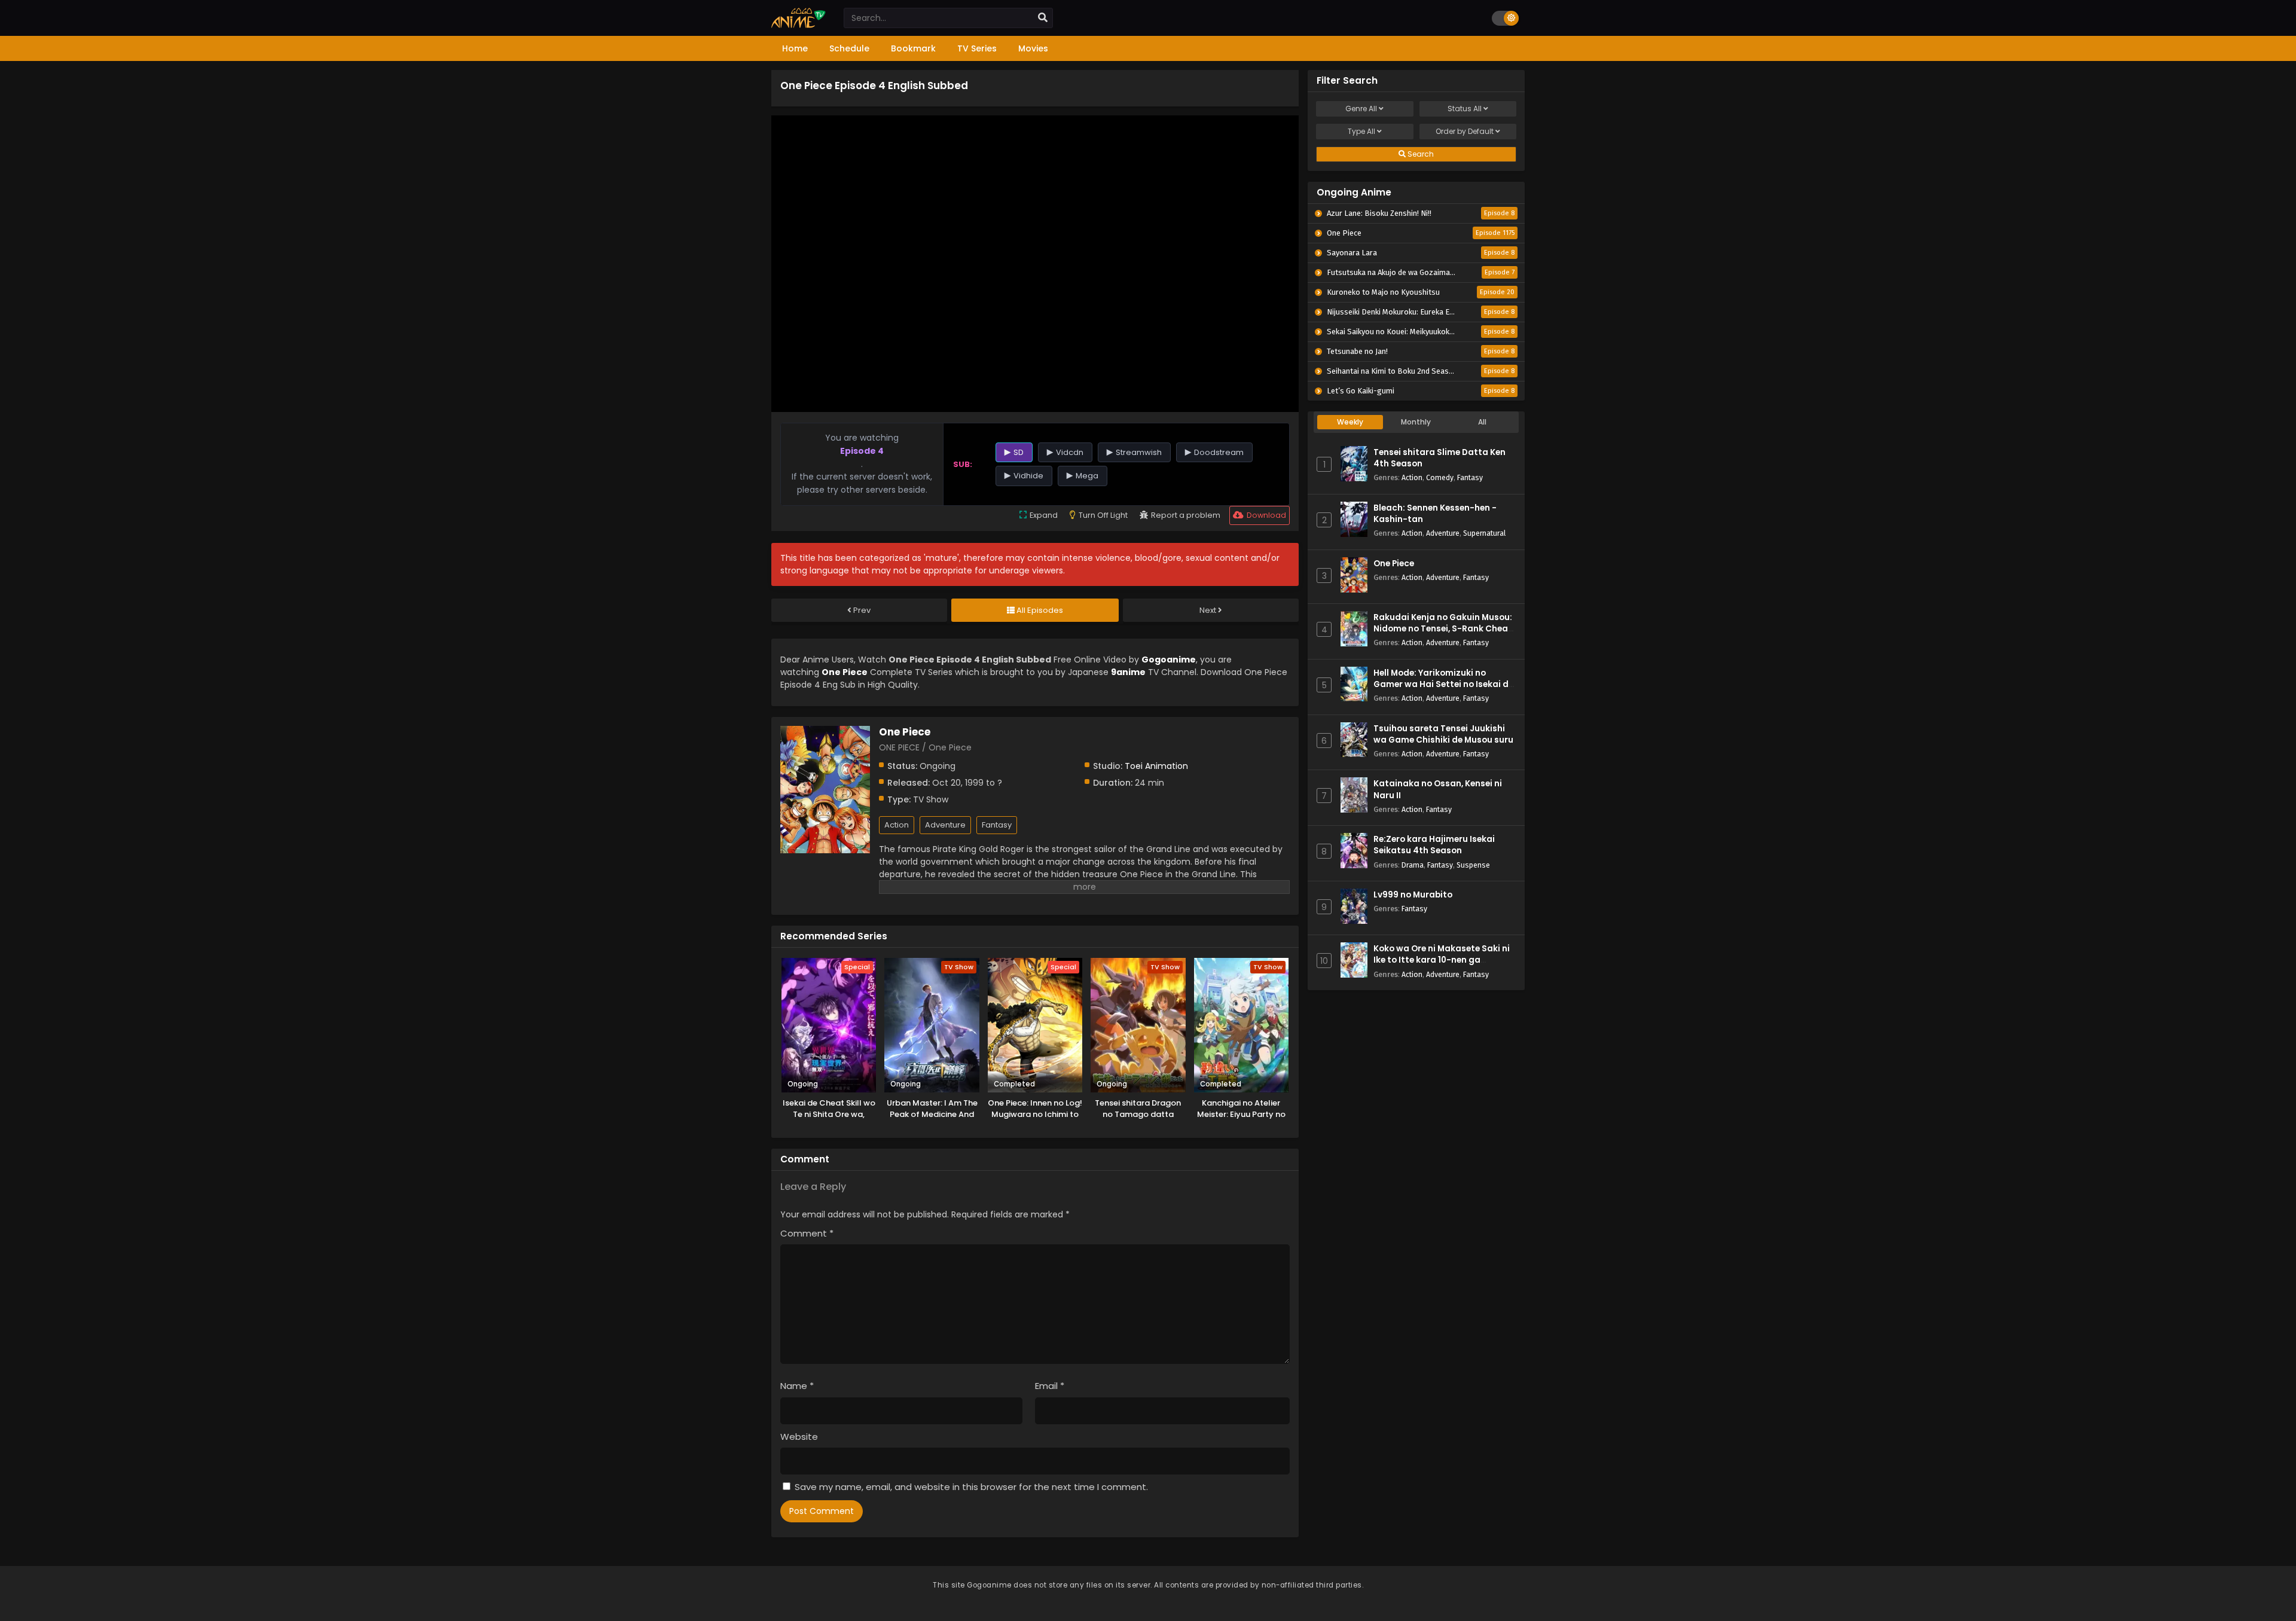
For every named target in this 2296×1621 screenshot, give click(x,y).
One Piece (1394, 564)
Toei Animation (1156, 766)
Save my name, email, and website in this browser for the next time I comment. (971, 1487)
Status (1465, 109)
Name (797, 1386)
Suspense (1473, 865)
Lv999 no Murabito (1413, 895)
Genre (1361, 109)
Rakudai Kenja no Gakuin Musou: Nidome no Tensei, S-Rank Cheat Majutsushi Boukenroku (1443, 629)
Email (1050, 1386)
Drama (1413, 865)
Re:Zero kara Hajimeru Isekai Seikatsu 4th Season (1434, 845)
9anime (1128, 672)
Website (799, 1437)
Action (897, 825)
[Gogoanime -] (799, 25)
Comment (807, 1233)
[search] (1043, 18)
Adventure (945, 825)
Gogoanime (1169, 660)
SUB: (963, 464)
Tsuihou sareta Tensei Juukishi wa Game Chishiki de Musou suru (1443, 734)
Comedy (1440, 477)
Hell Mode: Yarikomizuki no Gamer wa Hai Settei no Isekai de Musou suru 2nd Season (1443, 684)
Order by (1465, 131)
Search (1420, 154)
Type (1361, 131)
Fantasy (997, 825)
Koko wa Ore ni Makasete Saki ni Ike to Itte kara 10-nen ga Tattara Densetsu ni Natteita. (1442, 960)
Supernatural (1484, 533)
